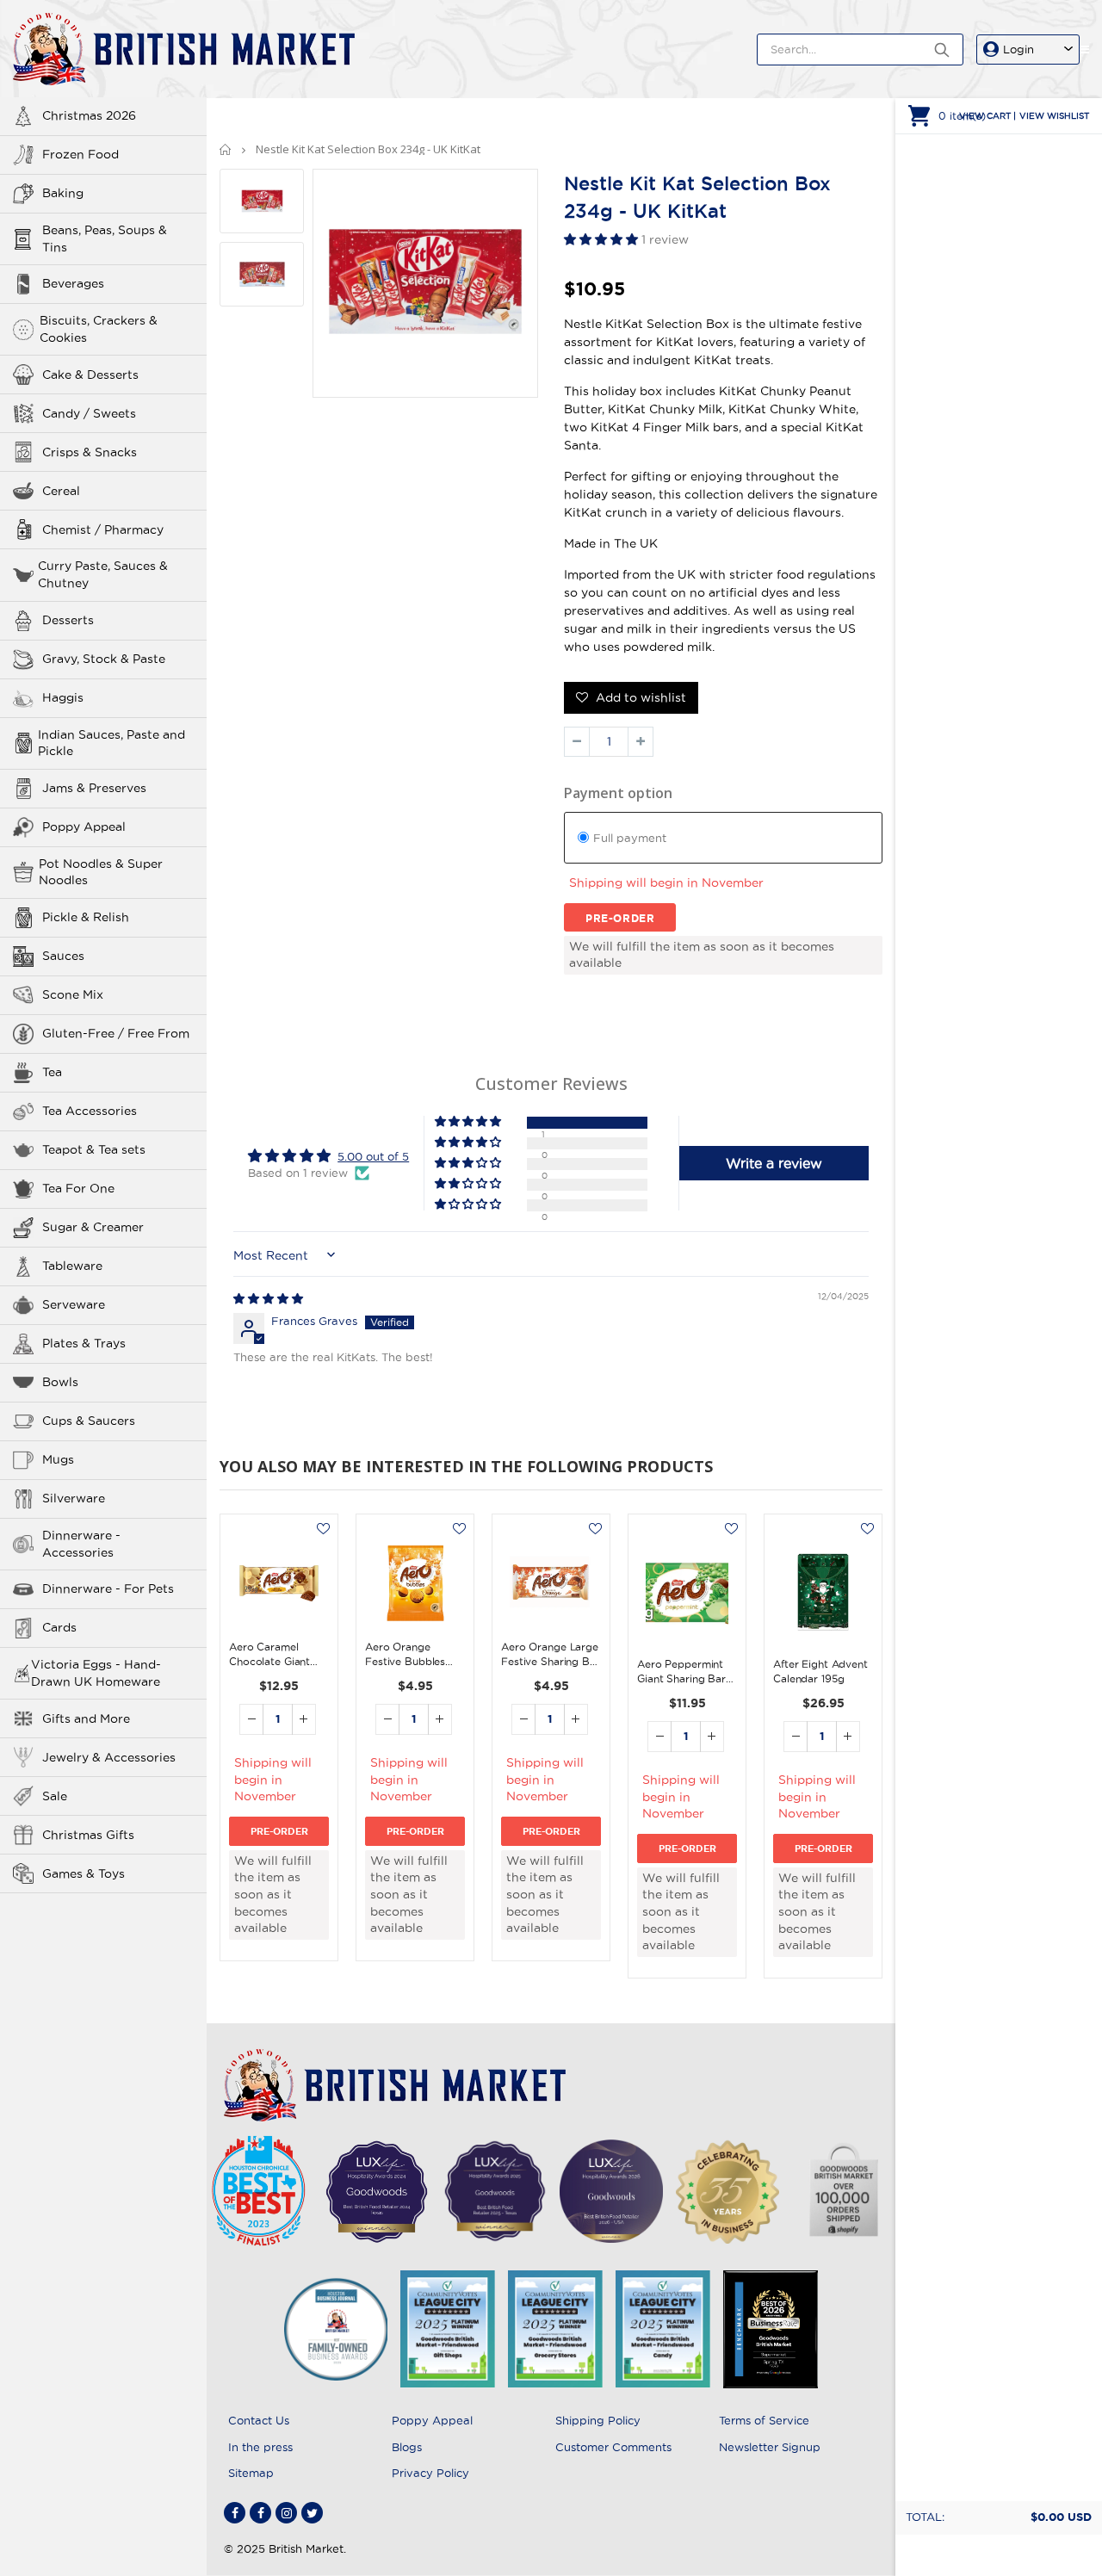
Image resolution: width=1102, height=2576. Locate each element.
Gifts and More (86, 1718)
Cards (59, 1627)
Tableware (72, 1266)
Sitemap (251, 2473)
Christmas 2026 (89, 115)
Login (1018, 49)
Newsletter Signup (770, 2447)
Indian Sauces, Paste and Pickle (111, 743)
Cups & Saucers (89, 1421)
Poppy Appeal (84, 827)
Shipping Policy (598, 2420)
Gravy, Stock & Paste (104, 659)
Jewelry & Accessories (109, 1757)
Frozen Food (80, 154)
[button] (603, 239)
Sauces (63, 956)
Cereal (61, 491)
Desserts (68, 620)
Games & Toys (84, 1873)
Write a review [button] (774, 1163)
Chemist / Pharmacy (103, 529)
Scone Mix (73, 994)
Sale (55, 1796)
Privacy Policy (430, 2473)
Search (941, 50)
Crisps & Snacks (90, 452)
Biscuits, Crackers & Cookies (99, 329)
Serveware (74, 1304)
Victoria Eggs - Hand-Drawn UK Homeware (96, 1673)
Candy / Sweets (89, 413)
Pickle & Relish (86, 917)
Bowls (60, 1382)
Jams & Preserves (94, 788)
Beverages (73, 283)
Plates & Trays (84, 1343)
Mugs (58, 1459)
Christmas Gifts (88, 1835)
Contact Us (259, 2420)
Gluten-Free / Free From (116, 1033)
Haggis (63, 697)
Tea (52, 1072)
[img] (268, 1298)
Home (226, 149)
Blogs (407, 2447)
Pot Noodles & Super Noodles (101, 872)
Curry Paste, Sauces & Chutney (103, 574)
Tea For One (78, 1188)
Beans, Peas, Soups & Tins (105, 238)
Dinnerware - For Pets (108, 1588)
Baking (63, 193)
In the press (260, 2447)
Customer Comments (613, 2447)
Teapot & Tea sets (94, 1149)
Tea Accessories (90, 1111)
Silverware (74, 1498)
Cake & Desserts (90, 375)
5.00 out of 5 (373, 1156)
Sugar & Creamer (93, 1227)
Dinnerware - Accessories (81, 1544)
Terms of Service (764, 2420)
